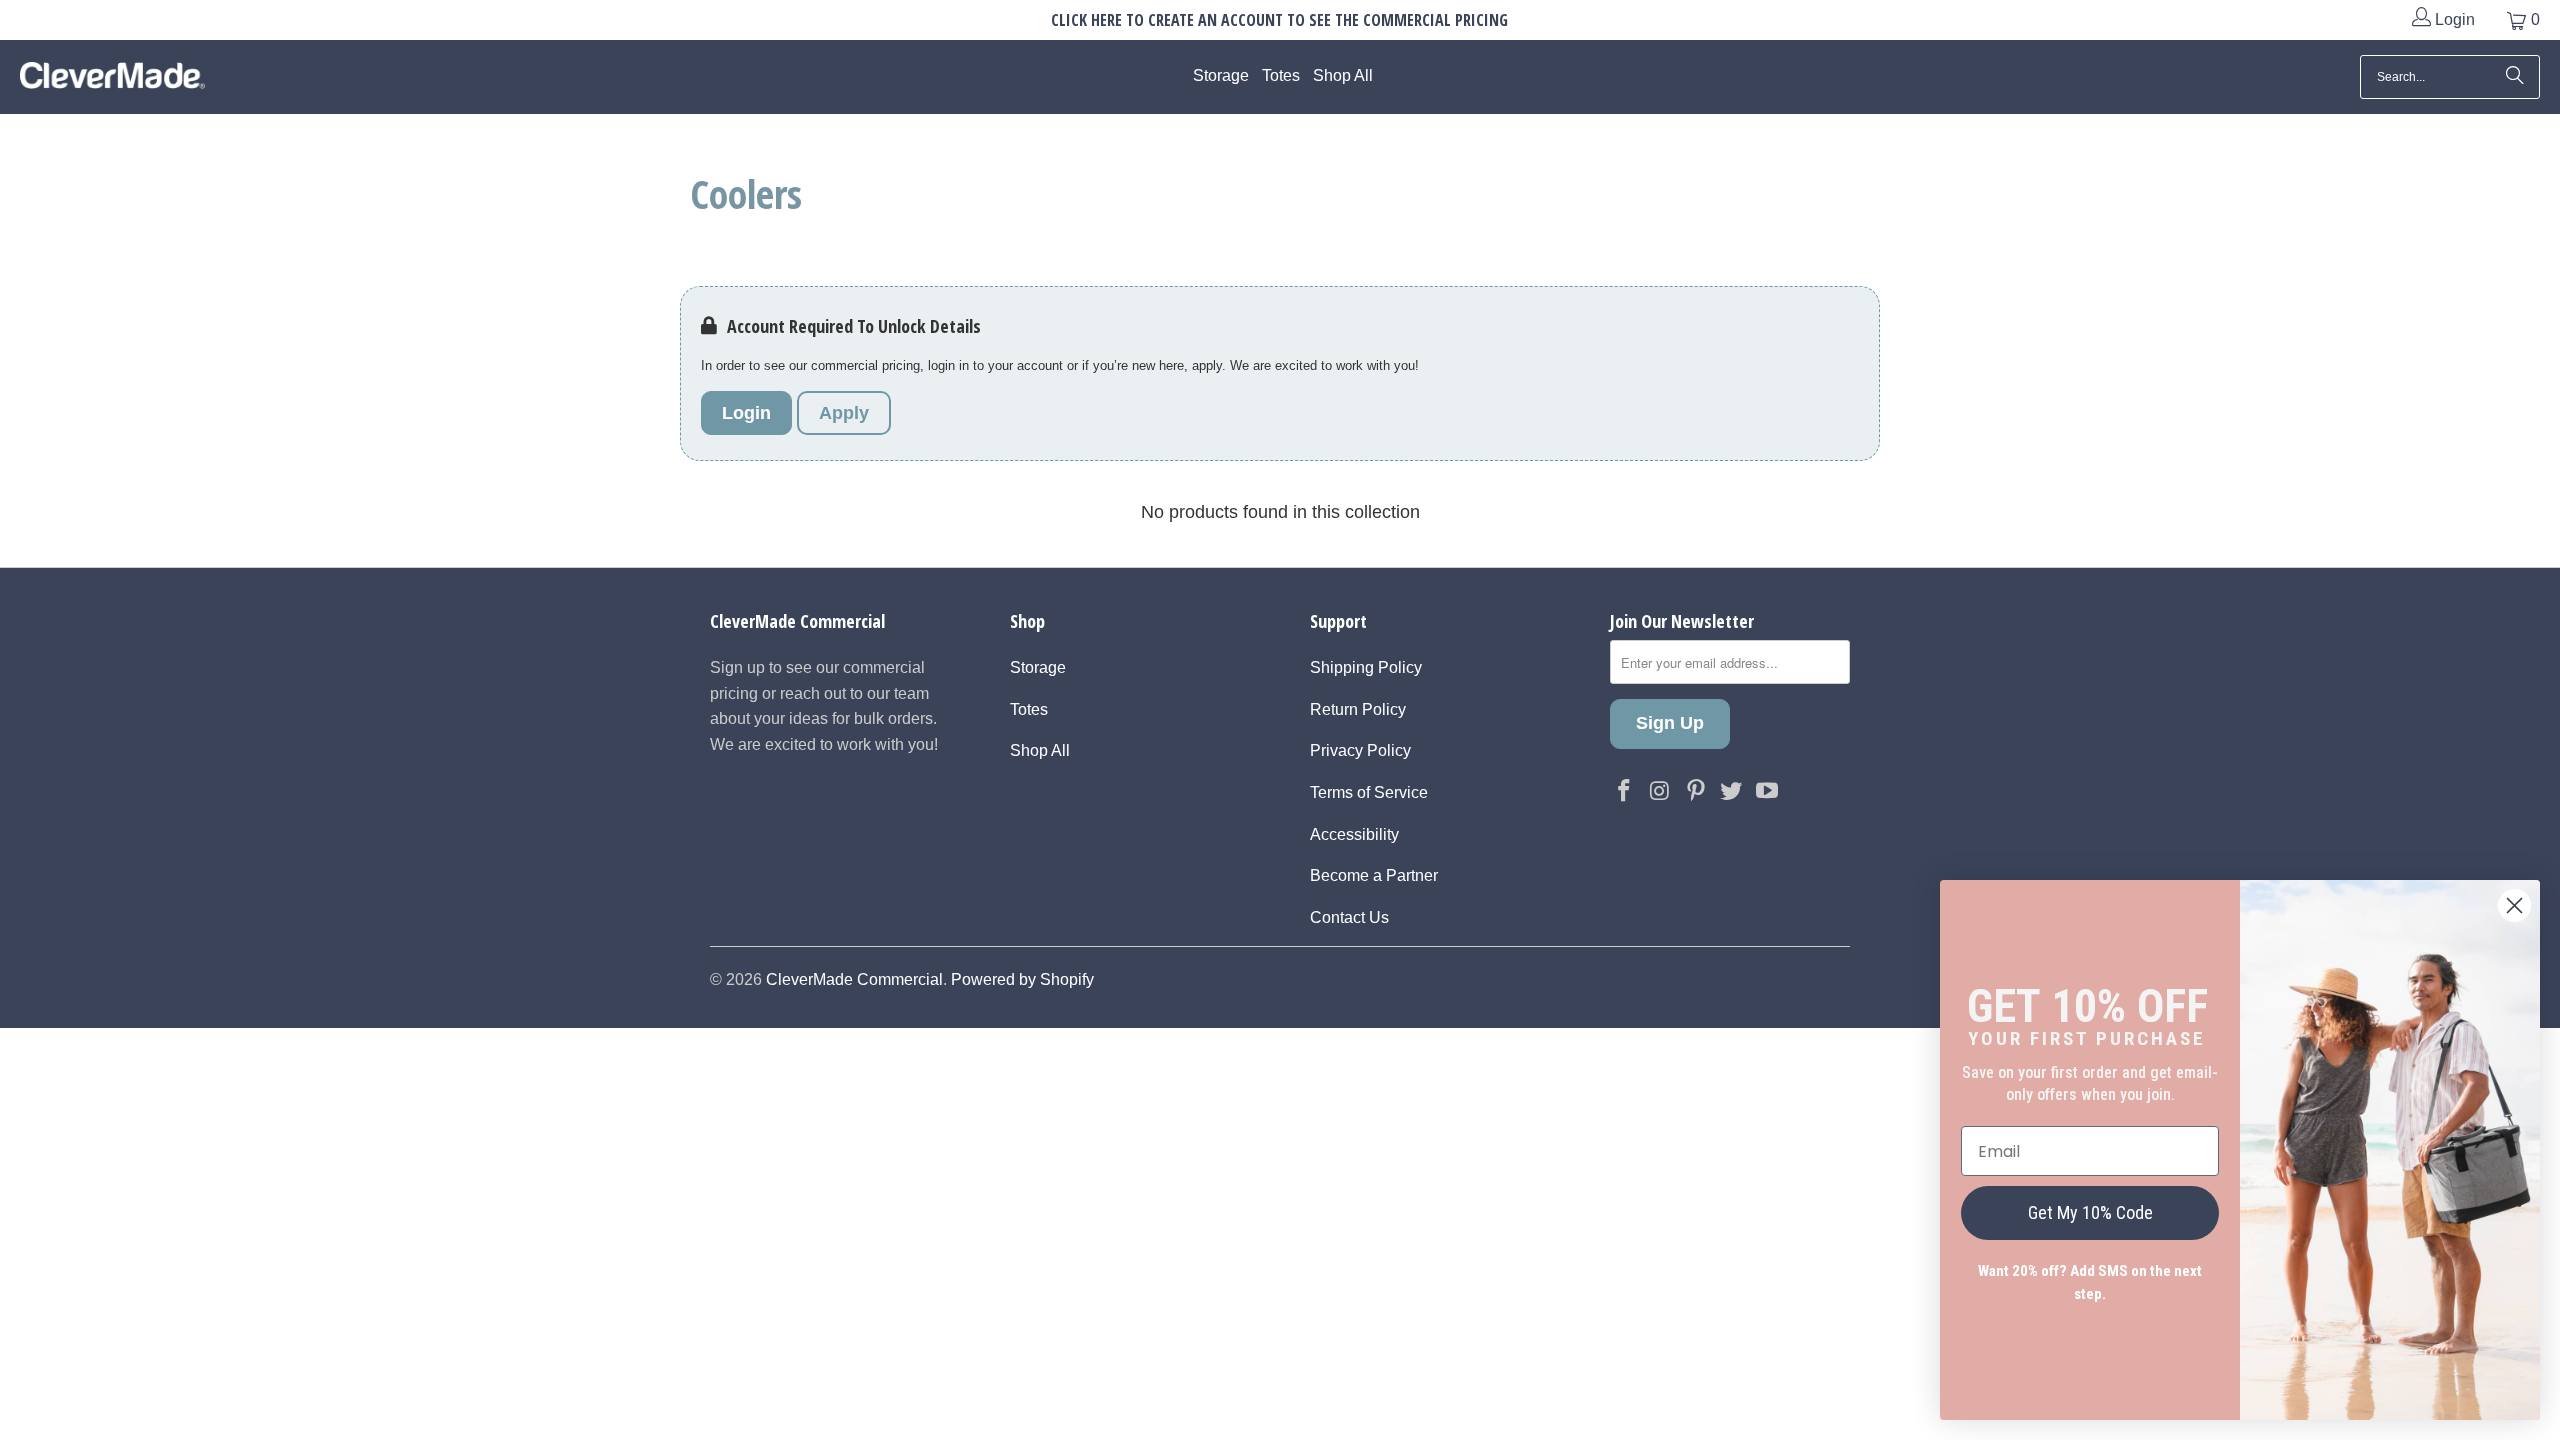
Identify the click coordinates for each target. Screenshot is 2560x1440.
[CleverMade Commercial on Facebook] (1625, 792)
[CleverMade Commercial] (112, 77)
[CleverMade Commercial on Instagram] (1661, 792)
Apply (844, 413)
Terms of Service (1369, 792)
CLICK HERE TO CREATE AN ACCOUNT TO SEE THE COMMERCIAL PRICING (1279, 20)
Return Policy (1358, 709)
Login (2453, 19)
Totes (1029, 709)
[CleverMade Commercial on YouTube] (1768, 792)
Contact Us (1349, 917)
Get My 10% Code (2090, 1212)
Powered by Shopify (1022, 979)
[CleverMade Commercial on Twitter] (1732, 792)
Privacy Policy (1360, 750)
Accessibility (1354, 834)
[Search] (2515, 77)
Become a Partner (1374, 875)
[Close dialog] (2514, 905)
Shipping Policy (1366, 667)
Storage (1038, 667)
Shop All (1040, 750)
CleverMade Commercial (854, 979)
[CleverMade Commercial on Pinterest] (1696, 792)
